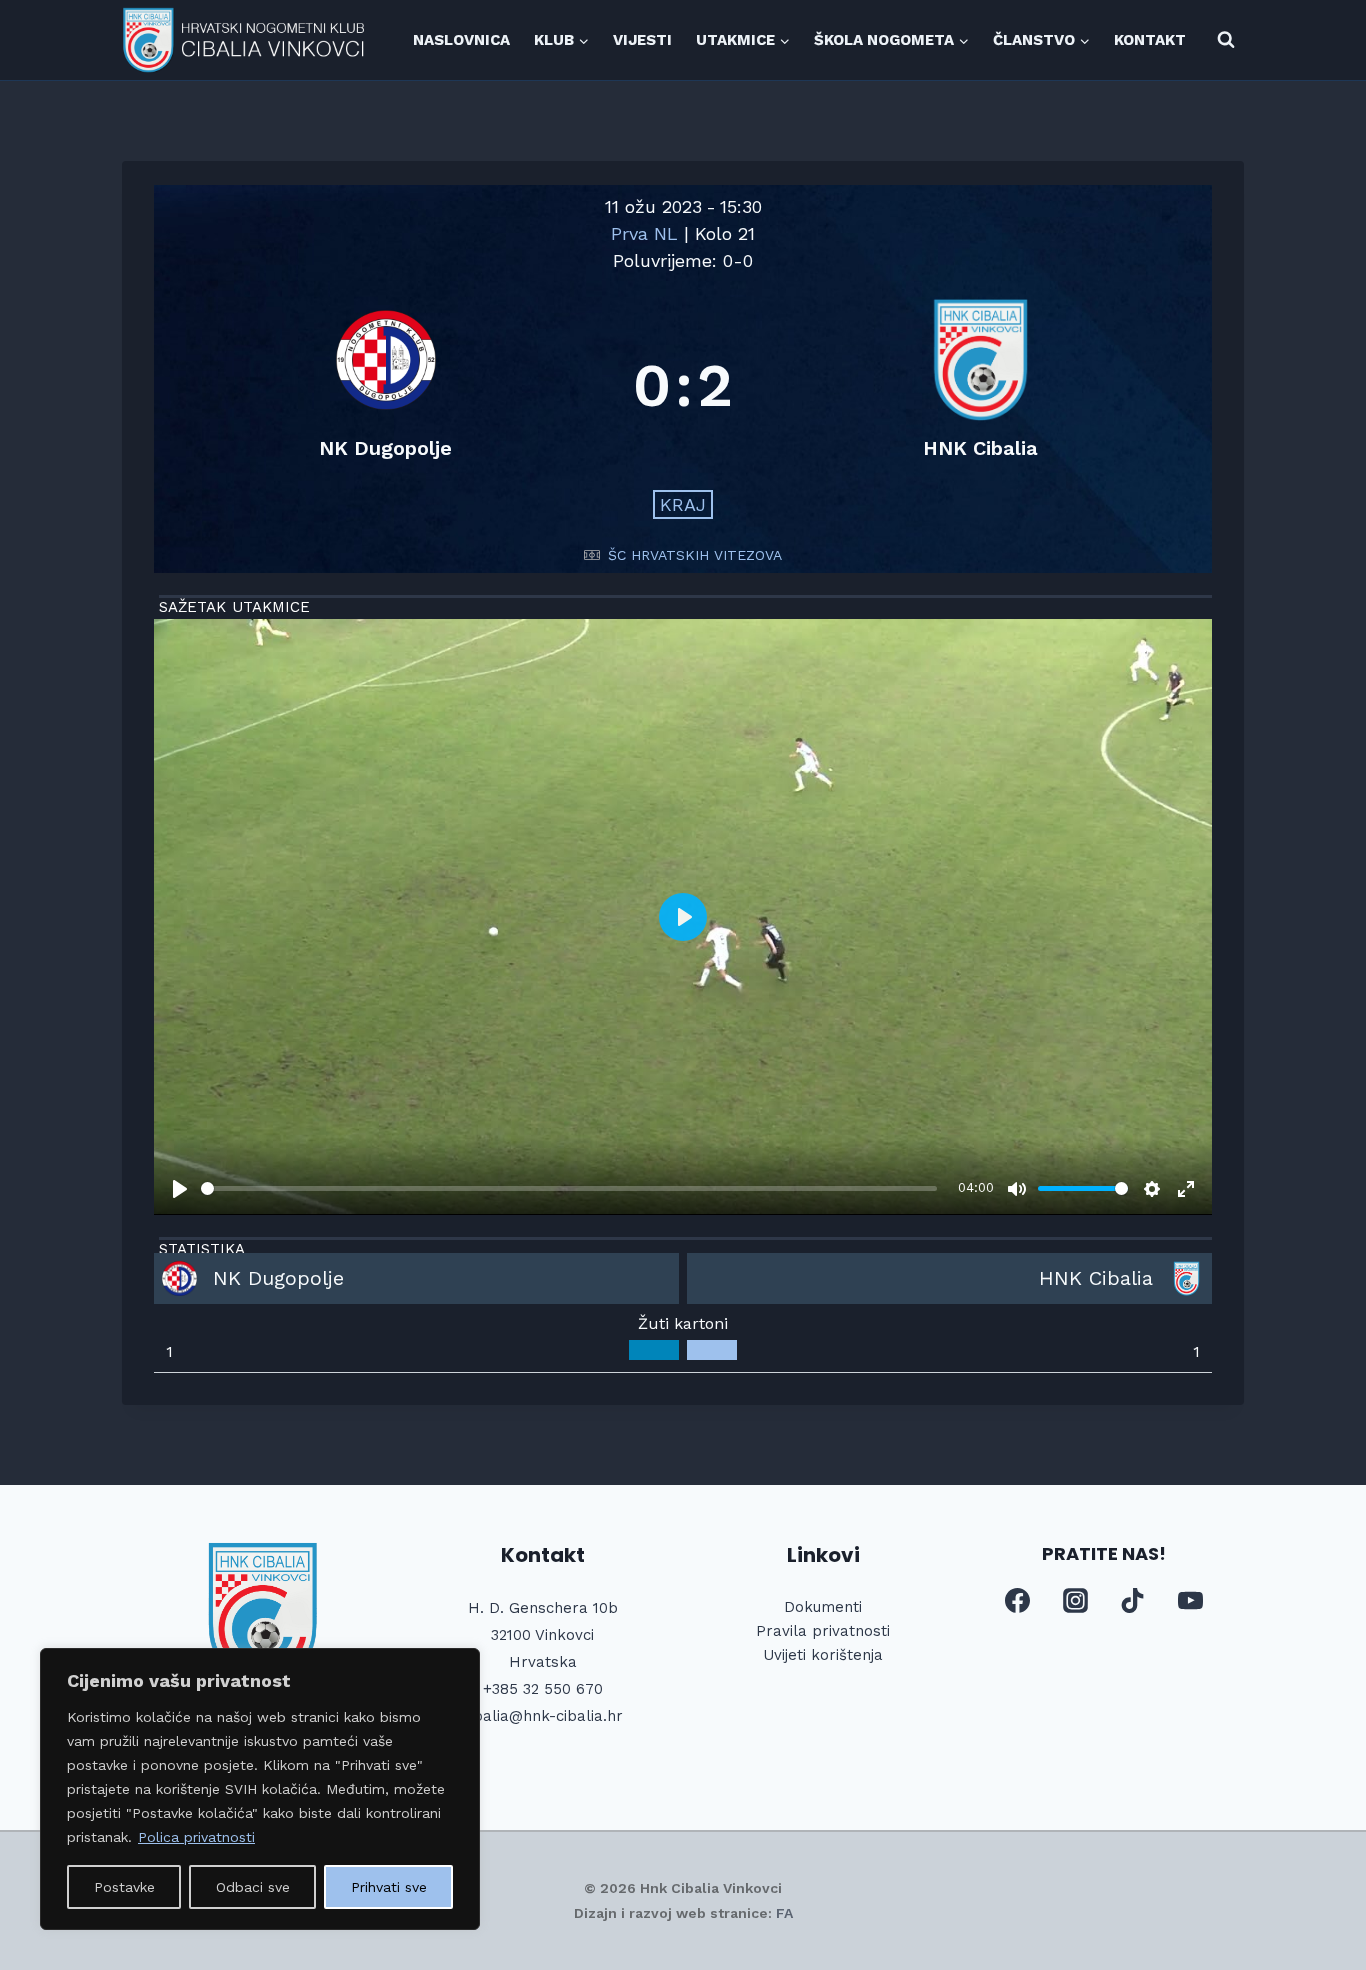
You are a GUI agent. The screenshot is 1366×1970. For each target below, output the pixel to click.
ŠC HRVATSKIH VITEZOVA (695, 555)
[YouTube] (1190, 1601)
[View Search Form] (1226, 40)
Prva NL (647, 233)
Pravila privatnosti (823, 1631)
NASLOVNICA (461, 40)
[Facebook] (1018, 1601)
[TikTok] (1133, 1601)
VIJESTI (642, 40)
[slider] (569, 1188)
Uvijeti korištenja (823, 1655)
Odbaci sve (253, 1887)
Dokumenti (823, 1607)
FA (784, 1913)
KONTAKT (1150, 40)
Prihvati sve (389, 1887)
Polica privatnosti (196, 1837)
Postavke (124, 1887)
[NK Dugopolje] (385, 385)
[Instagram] (1075, 1601)
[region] (260, 1789)
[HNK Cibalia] (980, 385)
